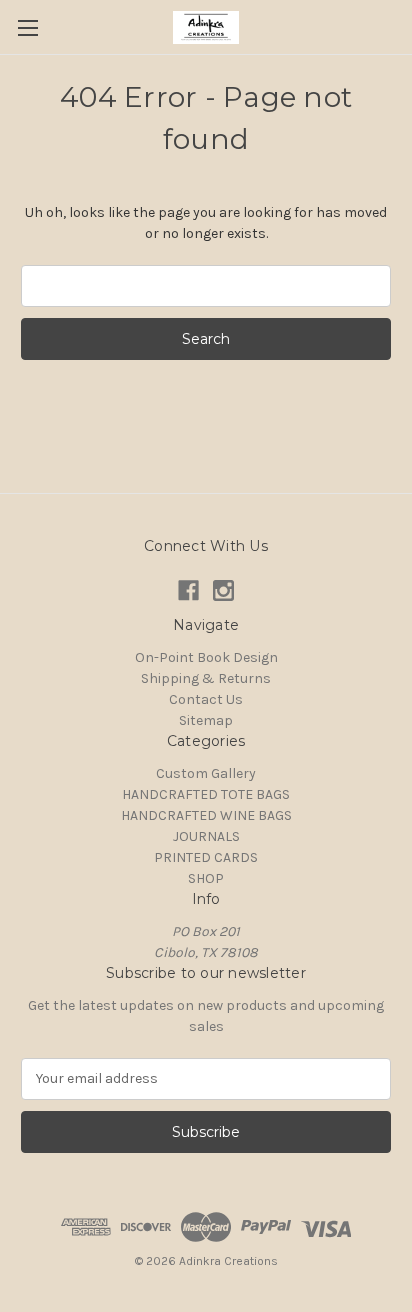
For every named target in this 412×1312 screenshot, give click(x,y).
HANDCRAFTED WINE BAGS (206, 815)
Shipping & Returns (206, 678)
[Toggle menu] (27, 27)
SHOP (206, 878)
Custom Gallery (206, 773)
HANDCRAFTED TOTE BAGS (206, 794)
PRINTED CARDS (206, 857)
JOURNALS (206, 836)
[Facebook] (188, 590)
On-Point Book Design (206, 657)
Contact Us (206, 699)
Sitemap (206, 720)
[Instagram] (223, 590)
